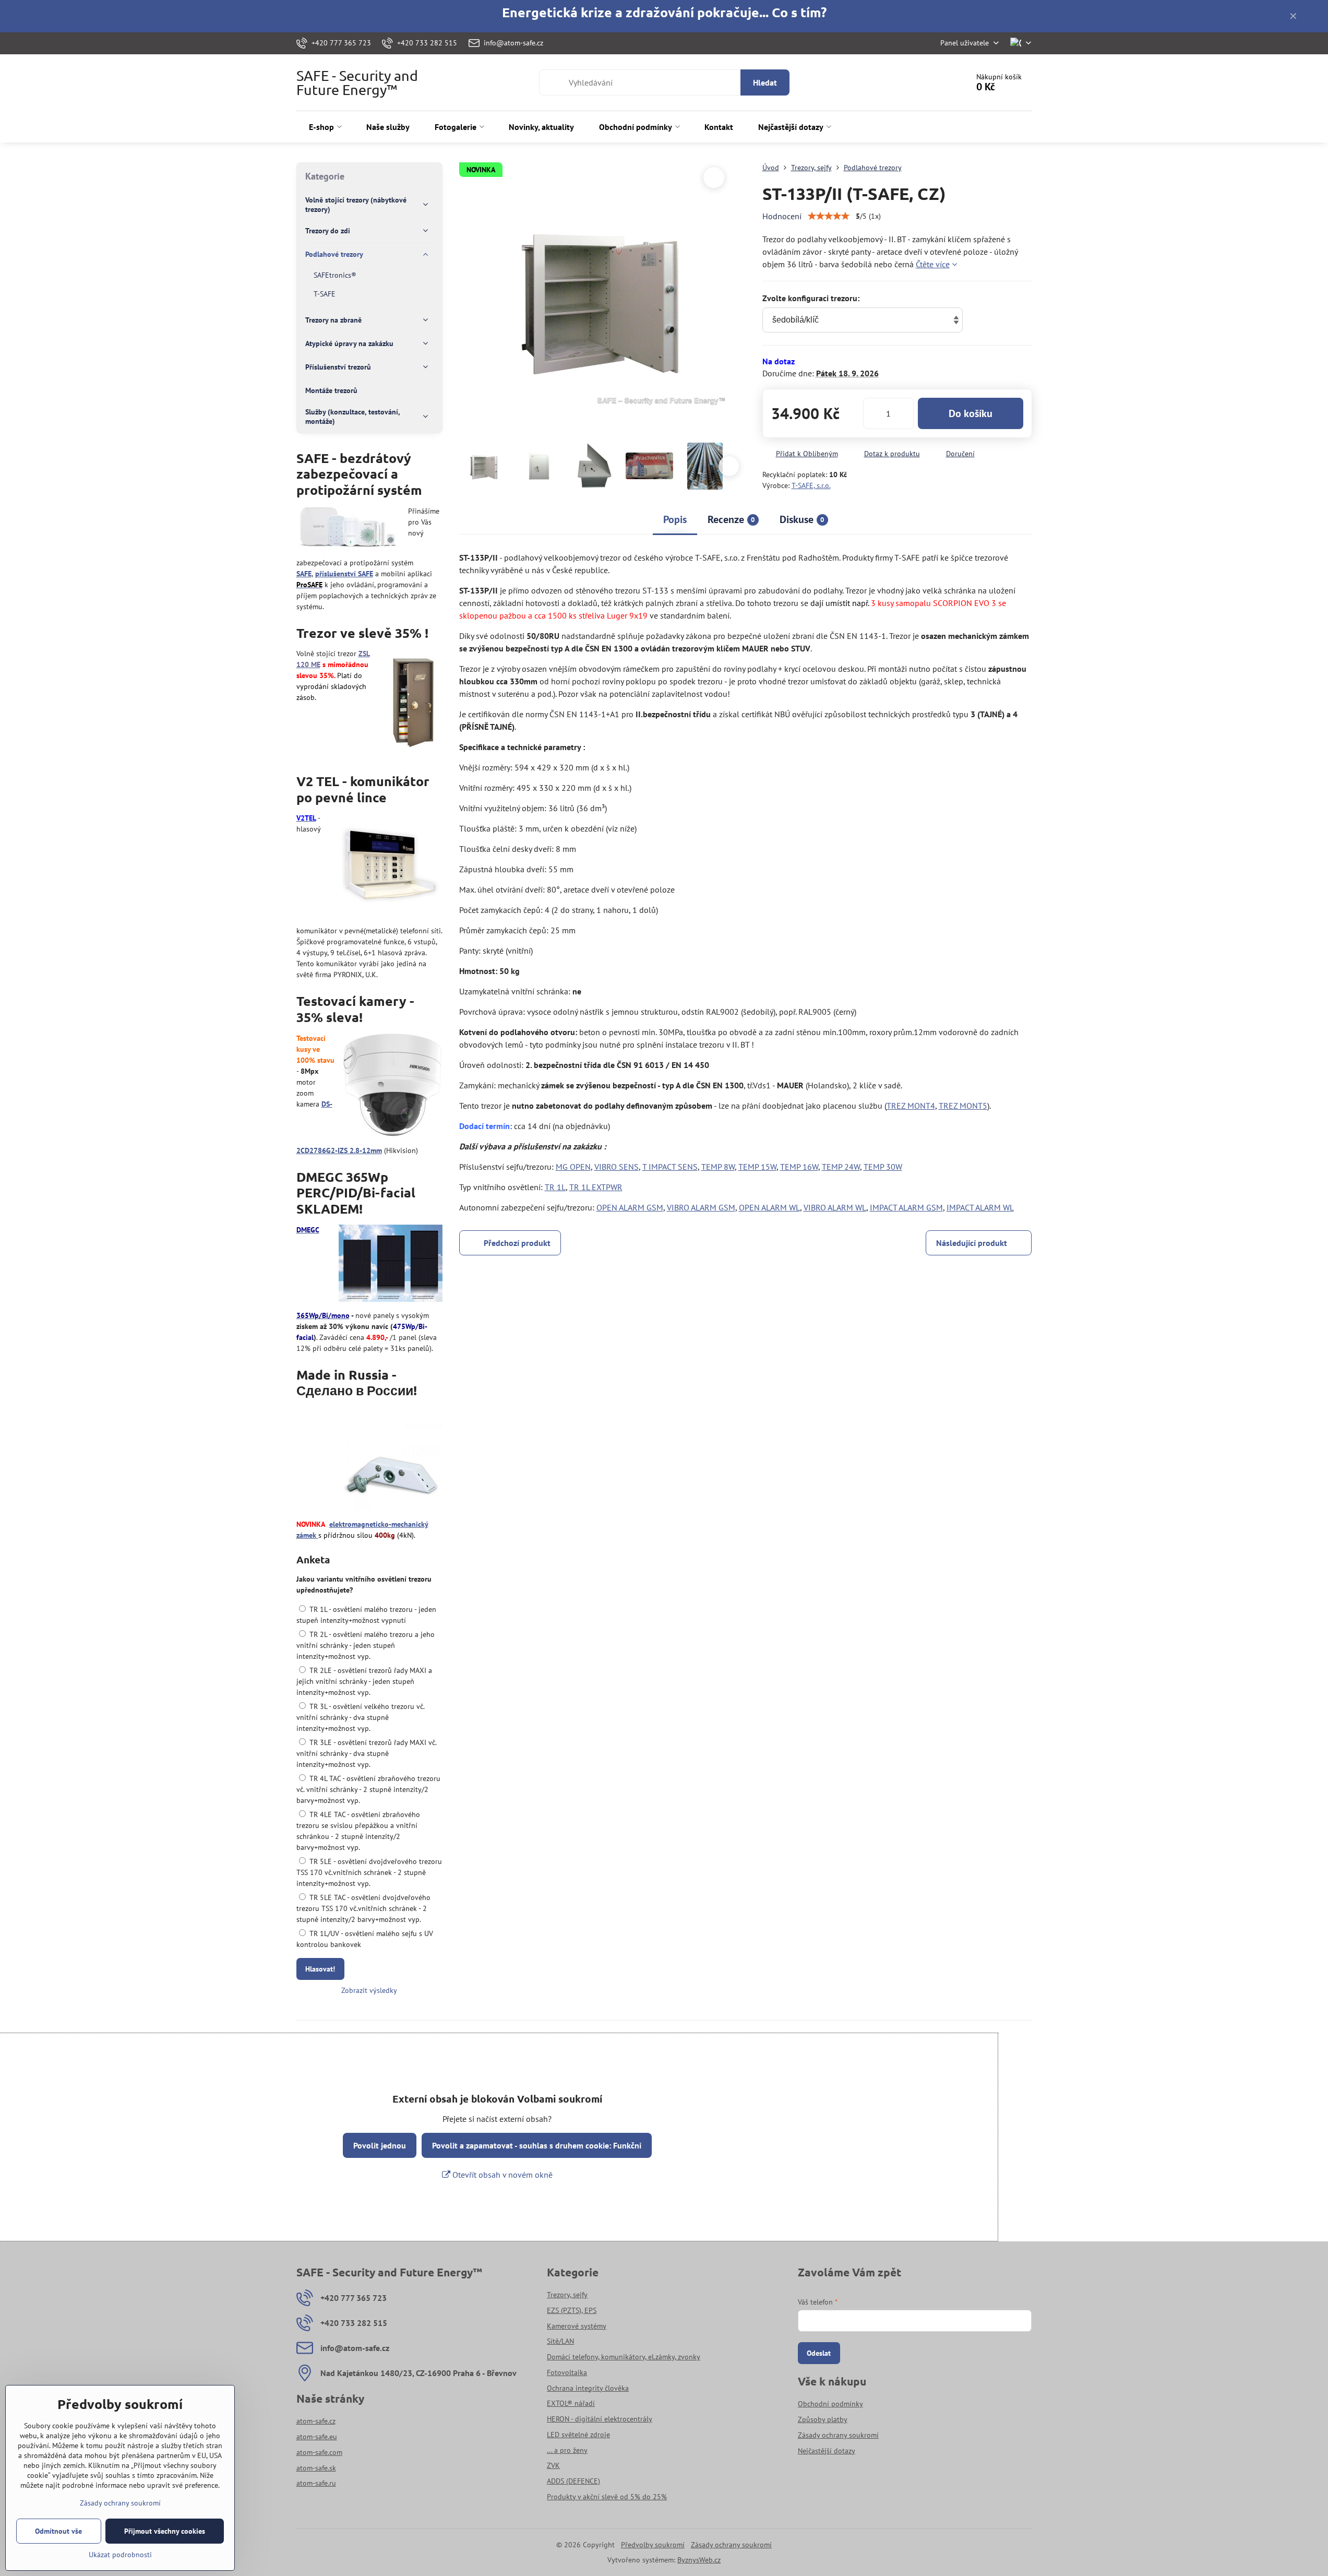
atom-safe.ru (316, 2483)
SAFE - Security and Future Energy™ (357, 82)
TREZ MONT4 (911, 1106)
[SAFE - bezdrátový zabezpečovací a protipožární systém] (348, 529)
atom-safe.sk (316, 2468)
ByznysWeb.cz (699, 2560)
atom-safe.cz (316, 2421)
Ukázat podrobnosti (120, 2555)
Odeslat (819, 2353)
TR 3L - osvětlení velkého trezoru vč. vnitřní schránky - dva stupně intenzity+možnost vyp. (360, 1717)
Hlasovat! (320, 1969)
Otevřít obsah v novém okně (501, 2175)
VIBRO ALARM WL (835, 1207)
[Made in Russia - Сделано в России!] (390, 1460)
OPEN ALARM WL (769, 1207)
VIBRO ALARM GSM (701, 1207)
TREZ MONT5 (963, 1106)
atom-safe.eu (317, 2437)
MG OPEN (573, 1167)
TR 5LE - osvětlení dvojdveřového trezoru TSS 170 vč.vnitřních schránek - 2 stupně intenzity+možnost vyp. (369, 1872)
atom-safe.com (319, 2452)
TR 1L (555, 1187)
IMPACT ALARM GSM (906, 1207)
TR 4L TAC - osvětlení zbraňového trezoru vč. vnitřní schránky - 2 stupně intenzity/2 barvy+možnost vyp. (368, 1789)
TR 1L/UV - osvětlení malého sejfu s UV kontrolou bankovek (365, 1939)
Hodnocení (782, 216)
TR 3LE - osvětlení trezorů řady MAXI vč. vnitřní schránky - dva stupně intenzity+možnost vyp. (366, 1753)
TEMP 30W (883, 1167)
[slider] (829, 216)
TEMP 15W (757, 1167)
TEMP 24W (841, 1167)
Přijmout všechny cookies (165, 2531)
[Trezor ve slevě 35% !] (413, 702)
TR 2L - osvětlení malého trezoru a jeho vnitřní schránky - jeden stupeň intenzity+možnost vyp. (366, 1645)
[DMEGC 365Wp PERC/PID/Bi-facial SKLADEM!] (391, 1265)
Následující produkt (972, 1243)
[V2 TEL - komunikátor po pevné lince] (390, 866)
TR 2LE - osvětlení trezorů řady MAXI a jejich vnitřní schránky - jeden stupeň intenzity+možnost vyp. (364, 1681)
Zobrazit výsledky (369, 1990)
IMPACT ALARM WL (980, 1207)
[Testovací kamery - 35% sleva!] (392, 1087)
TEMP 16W (799, 1167)
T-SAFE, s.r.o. (811, 485)
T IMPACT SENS (670, 1167)
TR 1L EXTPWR (596, 1187)
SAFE (304, 574)
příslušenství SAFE (344, 574)
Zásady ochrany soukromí (731, 2545)
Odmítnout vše (58, 2531)
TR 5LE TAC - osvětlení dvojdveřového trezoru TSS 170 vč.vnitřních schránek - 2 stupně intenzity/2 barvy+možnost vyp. (363, 1908)
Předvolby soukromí (653, 2545)
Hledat (765, 82)
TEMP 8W (718, 1167)
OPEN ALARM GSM (630, 1207)
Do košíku (971, 413)
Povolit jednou (380, 2145)
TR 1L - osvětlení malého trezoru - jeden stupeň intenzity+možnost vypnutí (366, 1615)
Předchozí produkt (517, 1243)
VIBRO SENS (617, 1167)
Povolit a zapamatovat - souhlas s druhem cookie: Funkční (537, 2145)
